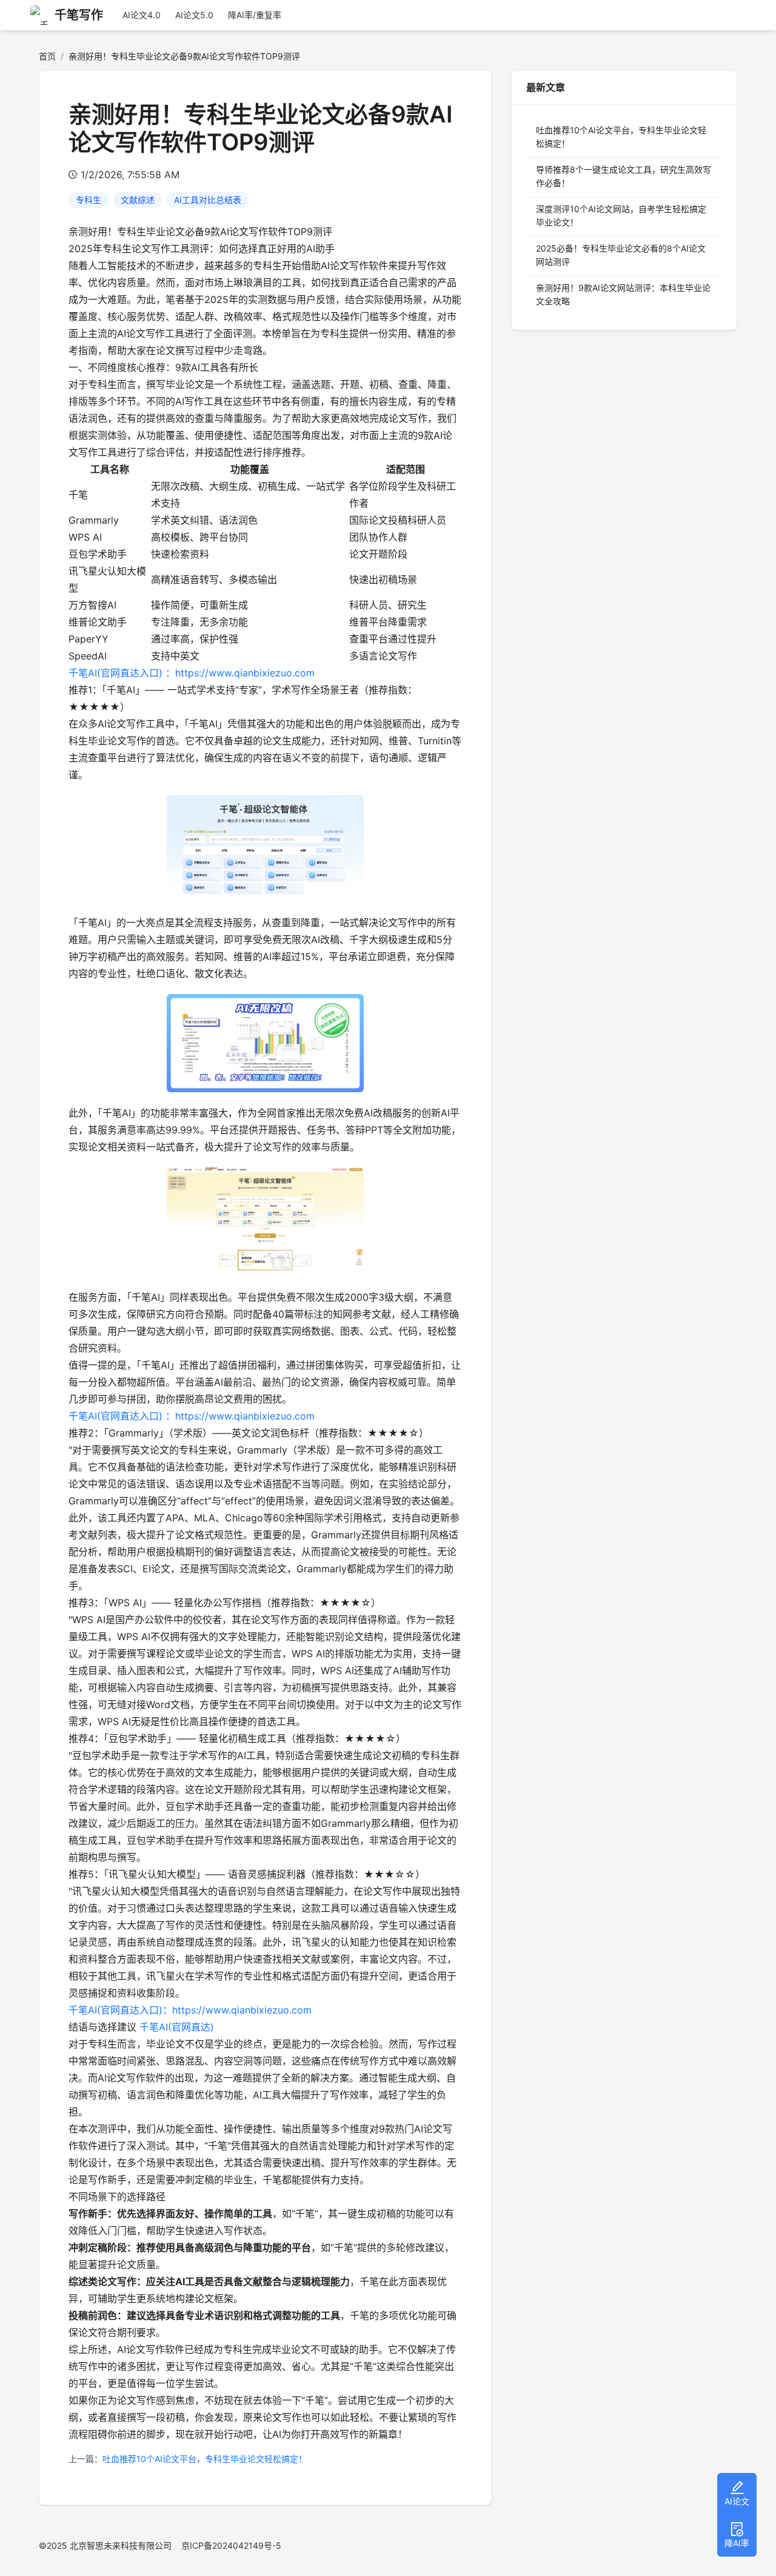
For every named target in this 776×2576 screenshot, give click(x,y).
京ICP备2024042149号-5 (231, 2545)
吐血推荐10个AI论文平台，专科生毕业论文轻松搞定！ (205, 2459)
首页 (47, 56)
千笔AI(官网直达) (177, 2027)
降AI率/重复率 (255, 15)
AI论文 (737, 2501)
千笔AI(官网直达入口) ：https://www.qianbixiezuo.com (192, 673)
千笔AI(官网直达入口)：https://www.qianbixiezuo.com (190, 2010)
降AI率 (737, 2543)
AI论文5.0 (194, 15)
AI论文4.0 (142, 15)
